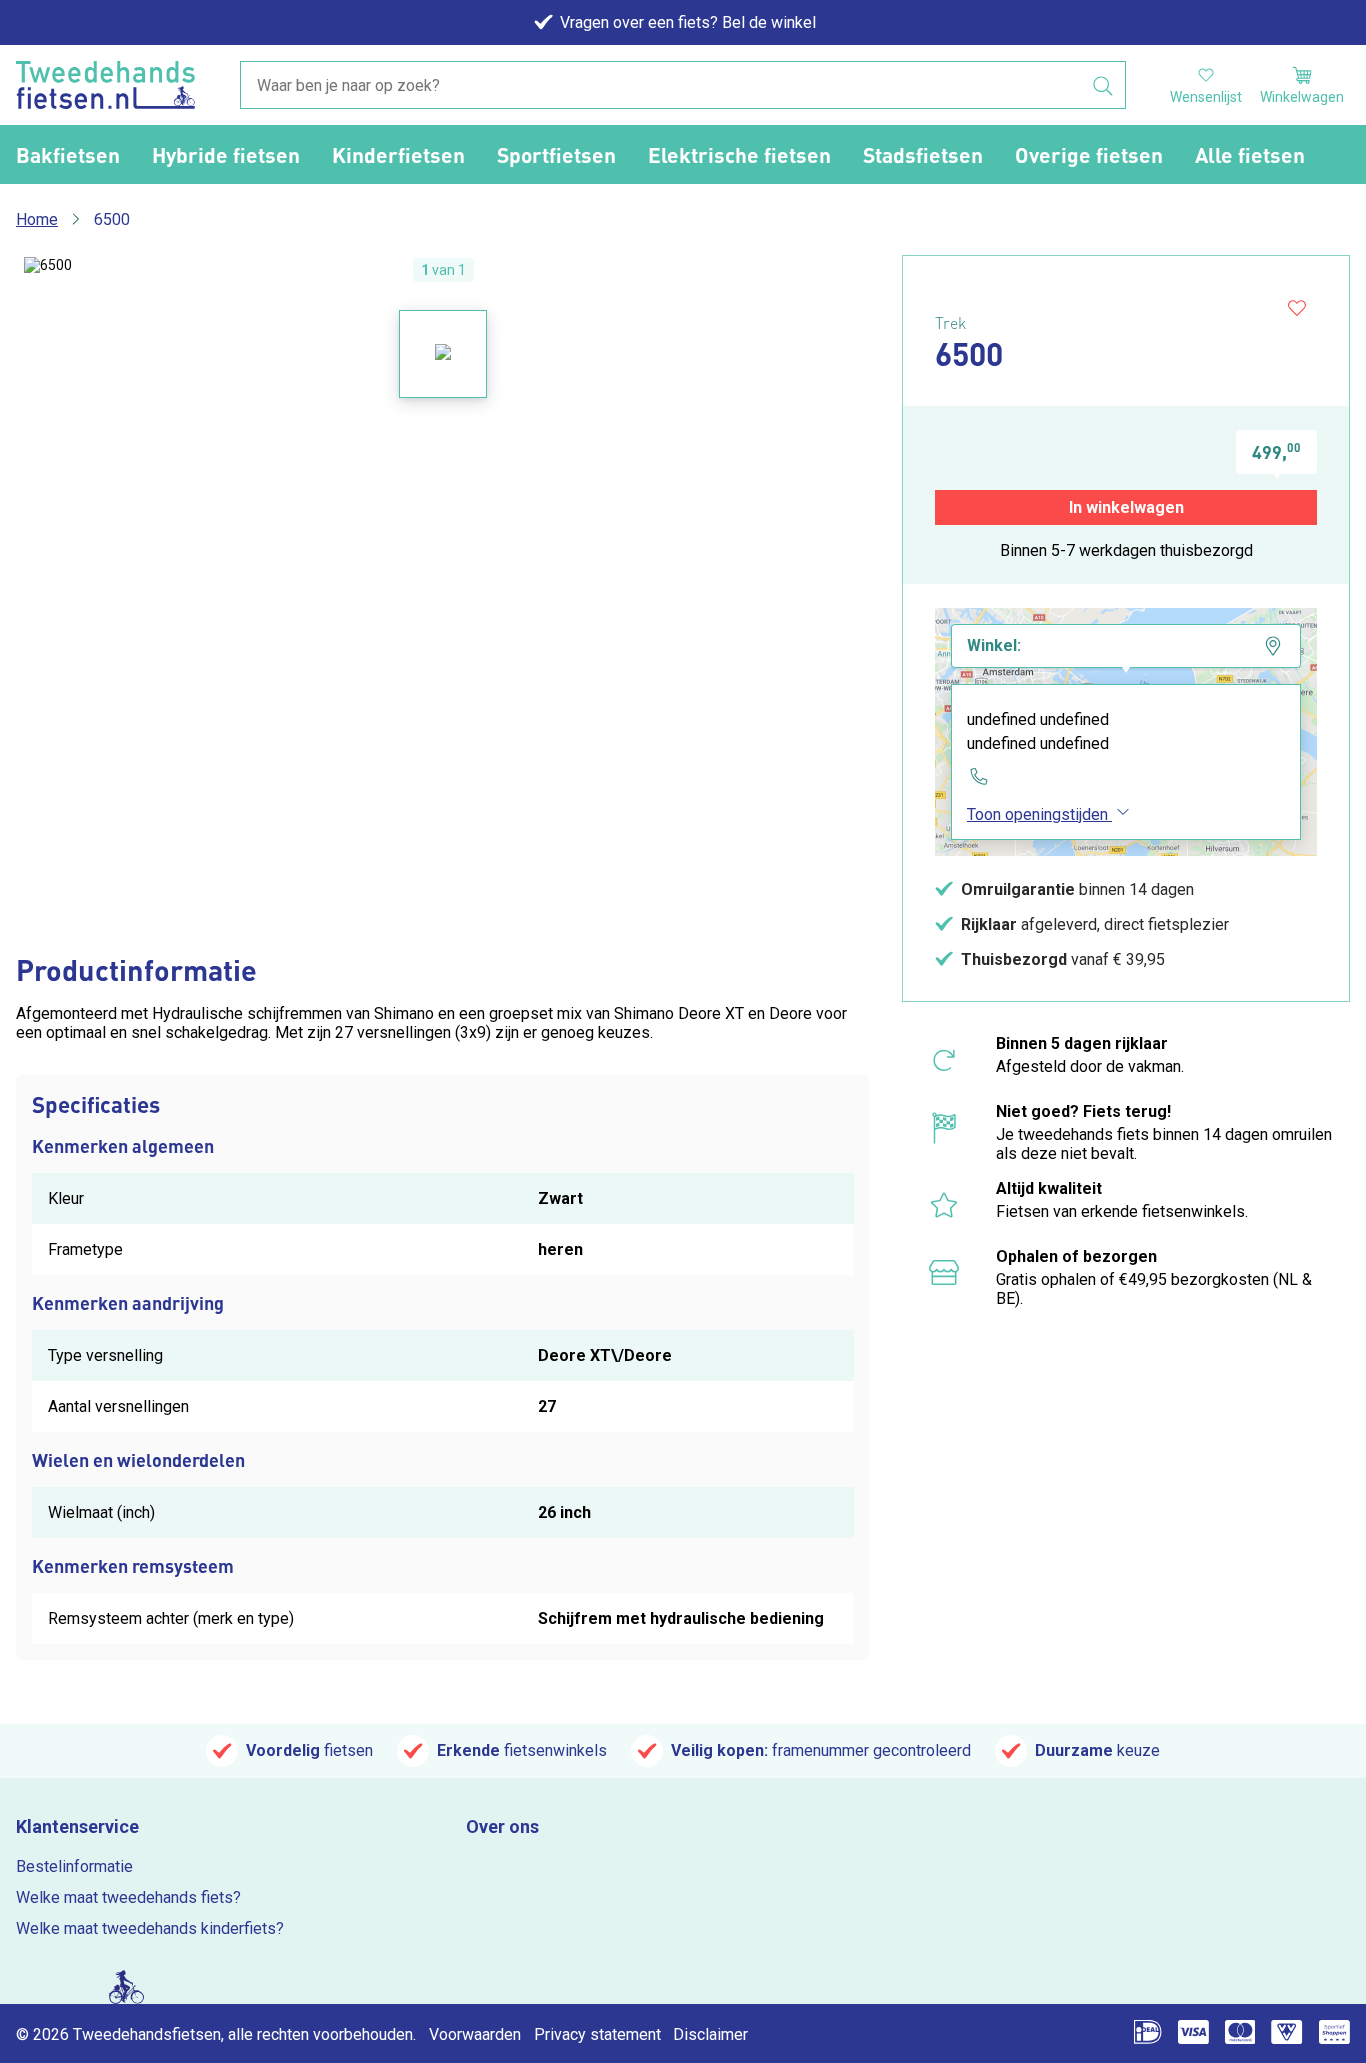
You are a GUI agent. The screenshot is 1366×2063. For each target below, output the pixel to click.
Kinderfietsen (398, 154)
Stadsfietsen (923, 154)
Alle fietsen (1250, 154)
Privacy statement (597, 2034)
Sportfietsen (556, 154)
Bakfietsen (68, 154)
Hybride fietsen (226, 154)
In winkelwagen (1126, 507)
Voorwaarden (475, 2034)
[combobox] (683, 86)
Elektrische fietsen (739, 154)
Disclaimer (710, 2034)
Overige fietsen (1089, 154)
